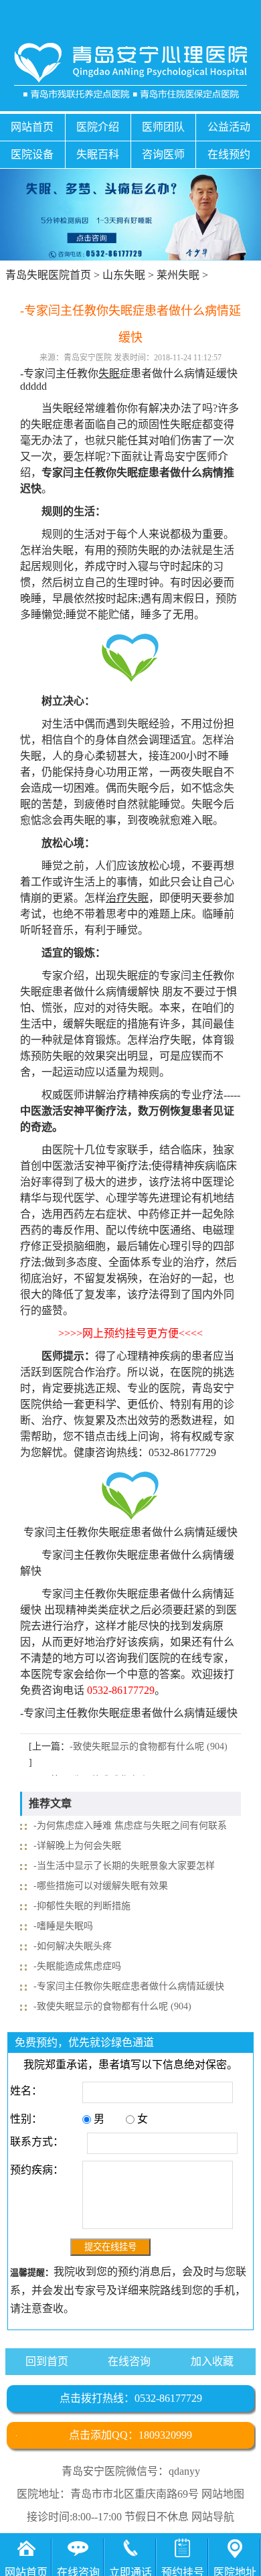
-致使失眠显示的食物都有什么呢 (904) (149, 1746)
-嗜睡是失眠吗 (63, 1926)
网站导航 (213, 2517)
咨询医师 (163, 154)
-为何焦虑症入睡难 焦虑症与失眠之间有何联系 (130, 1826)
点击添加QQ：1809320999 (130, 2435)
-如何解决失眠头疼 (73, 1946)
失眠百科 (98, 154)
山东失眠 (124, 275)
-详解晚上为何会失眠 (77, 1846)
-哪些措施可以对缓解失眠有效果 (101, 1886)
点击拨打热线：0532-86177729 (131, 2398)
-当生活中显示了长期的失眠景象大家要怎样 (124, 1866)
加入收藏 (212, 2361)
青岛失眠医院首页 (48, 275)
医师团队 (163, 127)
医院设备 (32, 154)
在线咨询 (129, 2361)
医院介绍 (98, 127)
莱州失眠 (178, 275)
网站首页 (32, 127)
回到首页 (47, 2361)
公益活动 (229, 127)
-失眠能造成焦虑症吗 (77, 1966)
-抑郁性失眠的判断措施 (82, 1906)
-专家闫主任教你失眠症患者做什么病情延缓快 (129, 1986)
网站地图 (223, 2494)
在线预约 (229, 154)
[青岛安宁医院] (131, 71)
